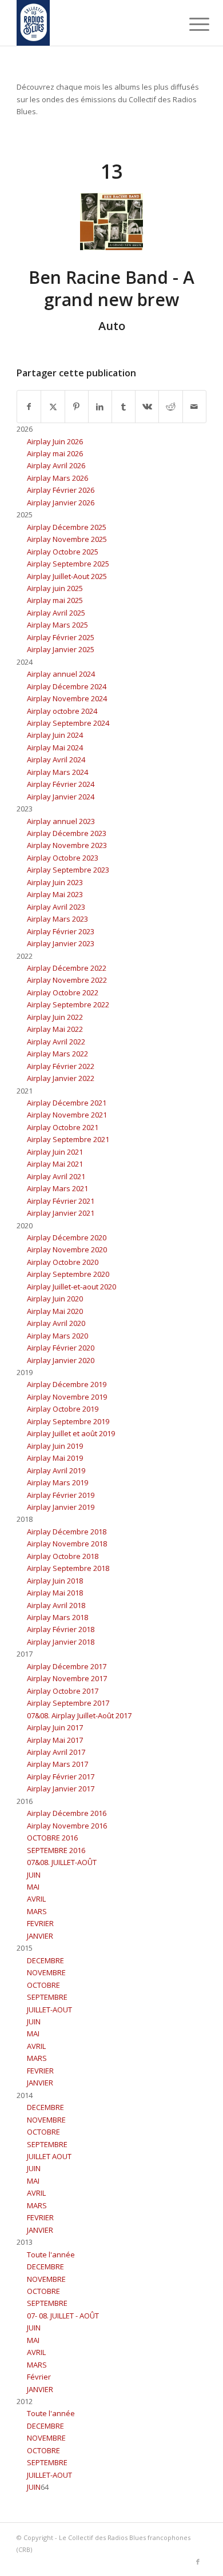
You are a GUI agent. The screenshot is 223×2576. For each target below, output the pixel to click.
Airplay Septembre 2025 (68, 564)
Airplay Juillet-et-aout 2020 (71, 1287)
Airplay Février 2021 (61, 1201)
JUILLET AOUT (49, 2156)
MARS (37, 1911)
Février (39, 2377)
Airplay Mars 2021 (57, 1188)
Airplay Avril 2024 (56, 759)
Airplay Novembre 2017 (67, 1678)
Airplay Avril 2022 (56, 1042)
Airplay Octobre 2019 (63, 1409)
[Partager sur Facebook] (29, 407)
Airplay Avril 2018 (56, 1605)
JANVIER (40, 1936)
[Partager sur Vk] (147, 407)
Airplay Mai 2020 (55, 1311)
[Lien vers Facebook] (198, 2562)
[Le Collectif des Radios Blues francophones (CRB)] (92, 23)
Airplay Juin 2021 (55, 1152)
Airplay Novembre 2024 (67, 698)
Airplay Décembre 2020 (67, 1237)
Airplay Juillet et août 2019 (71, 1433)
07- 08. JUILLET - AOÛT (63, 2316)
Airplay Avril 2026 (56, 465)
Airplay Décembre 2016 (67, 1813)
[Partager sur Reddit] (170, 407)
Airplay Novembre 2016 (67, 1826)
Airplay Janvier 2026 (61, 503)
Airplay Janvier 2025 (61, 649)
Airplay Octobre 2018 (63, 1556)
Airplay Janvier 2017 (61, 1789)
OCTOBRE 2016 (52, 1838)
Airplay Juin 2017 (55, 1727)
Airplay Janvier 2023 (61, 943)
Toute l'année (51, 2254)
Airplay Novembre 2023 (67, 845)
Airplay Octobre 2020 (63, 1262)
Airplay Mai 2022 (55, 1029)
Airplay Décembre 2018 (67, 1532)
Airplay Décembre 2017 (67, 1666)
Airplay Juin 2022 (55, 1017)
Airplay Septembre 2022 (68, 1004)
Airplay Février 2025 (61, 637)
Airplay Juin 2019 (55, 1446)
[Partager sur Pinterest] (77, 407)
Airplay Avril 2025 (56, 613)
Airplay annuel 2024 (61, 674)
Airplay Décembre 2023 (67, 833)
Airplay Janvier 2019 (61, 1507)
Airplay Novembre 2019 (67, 1397)
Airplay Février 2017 (61, 1777)
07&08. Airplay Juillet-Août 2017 (79, 1715)
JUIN (34, 1875)
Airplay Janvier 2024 (61, 797)
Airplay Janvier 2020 (61, 1360)
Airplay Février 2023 (61, 931)
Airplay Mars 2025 (57, 625)
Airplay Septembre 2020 (68, 1274)
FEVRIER (40, 1923)
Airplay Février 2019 (61, 1495)
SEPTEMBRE (47, 1997)
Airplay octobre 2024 (62, 711)
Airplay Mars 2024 (57, 772)
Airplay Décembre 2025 (67, 527)
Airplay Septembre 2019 (68, 1421)
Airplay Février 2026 (61, 490)
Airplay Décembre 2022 (67, 968)
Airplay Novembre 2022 (67, 980)
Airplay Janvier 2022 (61, 1078)
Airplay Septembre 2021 (68, 1139)
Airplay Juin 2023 (55, 882)
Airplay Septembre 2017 (68, 1703)
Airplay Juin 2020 (55, 1299)
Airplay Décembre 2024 (67, 686)
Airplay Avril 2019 (56, 1470)
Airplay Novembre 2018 (67, 1544)
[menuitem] (190, 24)
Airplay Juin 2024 (55, 735)
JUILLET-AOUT (49, 2010)
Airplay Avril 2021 (56, 1176)
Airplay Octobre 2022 (63, 992)
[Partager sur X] (53, 407)
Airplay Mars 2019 (57, 1482)
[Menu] (190, 24)
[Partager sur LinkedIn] (100, 407)
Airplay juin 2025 (55, 588)
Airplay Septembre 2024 (68, 723)
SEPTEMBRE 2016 (56, 1850)
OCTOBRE (43, 1985)
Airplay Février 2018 (61, 1629)
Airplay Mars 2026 (57, 478)
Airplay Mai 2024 (55, 748)
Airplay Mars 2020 (57, 1336)
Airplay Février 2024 (61, 784)
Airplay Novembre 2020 (67, 1249)
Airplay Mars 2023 (57, 919)
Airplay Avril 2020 (56, 1323)
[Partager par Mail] (194, 407)
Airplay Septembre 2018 (68, 1568)
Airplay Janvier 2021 (61, 1213)
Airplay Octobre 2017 (63, 1691)
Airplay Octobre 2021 (63, 1127)
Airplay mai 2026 (55, 453)
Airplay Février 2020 (61, 1348)
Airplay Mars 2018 (57, 1617)
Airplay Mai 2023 (55, 894)
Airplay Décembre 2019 (67, 1384)
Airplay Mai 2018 (55, 1593)
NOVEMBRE (46, 1972)
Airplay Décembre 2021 (67, 1103)
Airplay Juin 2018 (55, 1581)
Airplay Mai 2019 (55, 1458)
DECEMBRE (45, 1960)
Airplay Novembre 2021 (67, 1115)
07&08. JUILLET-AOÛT (62, 1862)
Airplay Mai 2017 (55, 1740)
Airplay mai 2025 (55, 600)
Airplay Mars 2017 (57, 1764)
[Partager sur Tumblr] (124, 407)
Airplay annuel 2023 (61, 821)
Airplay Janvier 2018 (61, 1642)
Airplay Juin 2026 (55, 441)
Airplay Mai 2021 (55, 1164)
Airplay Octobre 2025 (63, 552)
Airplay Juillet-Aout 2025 (67, 576)
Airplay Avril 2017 (56, 1752)
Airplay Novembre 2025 (67, 539)
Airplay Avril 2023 (56, 907)
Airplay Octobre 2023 (63, 858)
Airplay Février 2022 (61, 1066)
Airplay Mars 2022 (57, 1054)
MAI (33, 1887)
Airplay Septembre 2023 (68, 870)
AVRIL (36, 1899)
